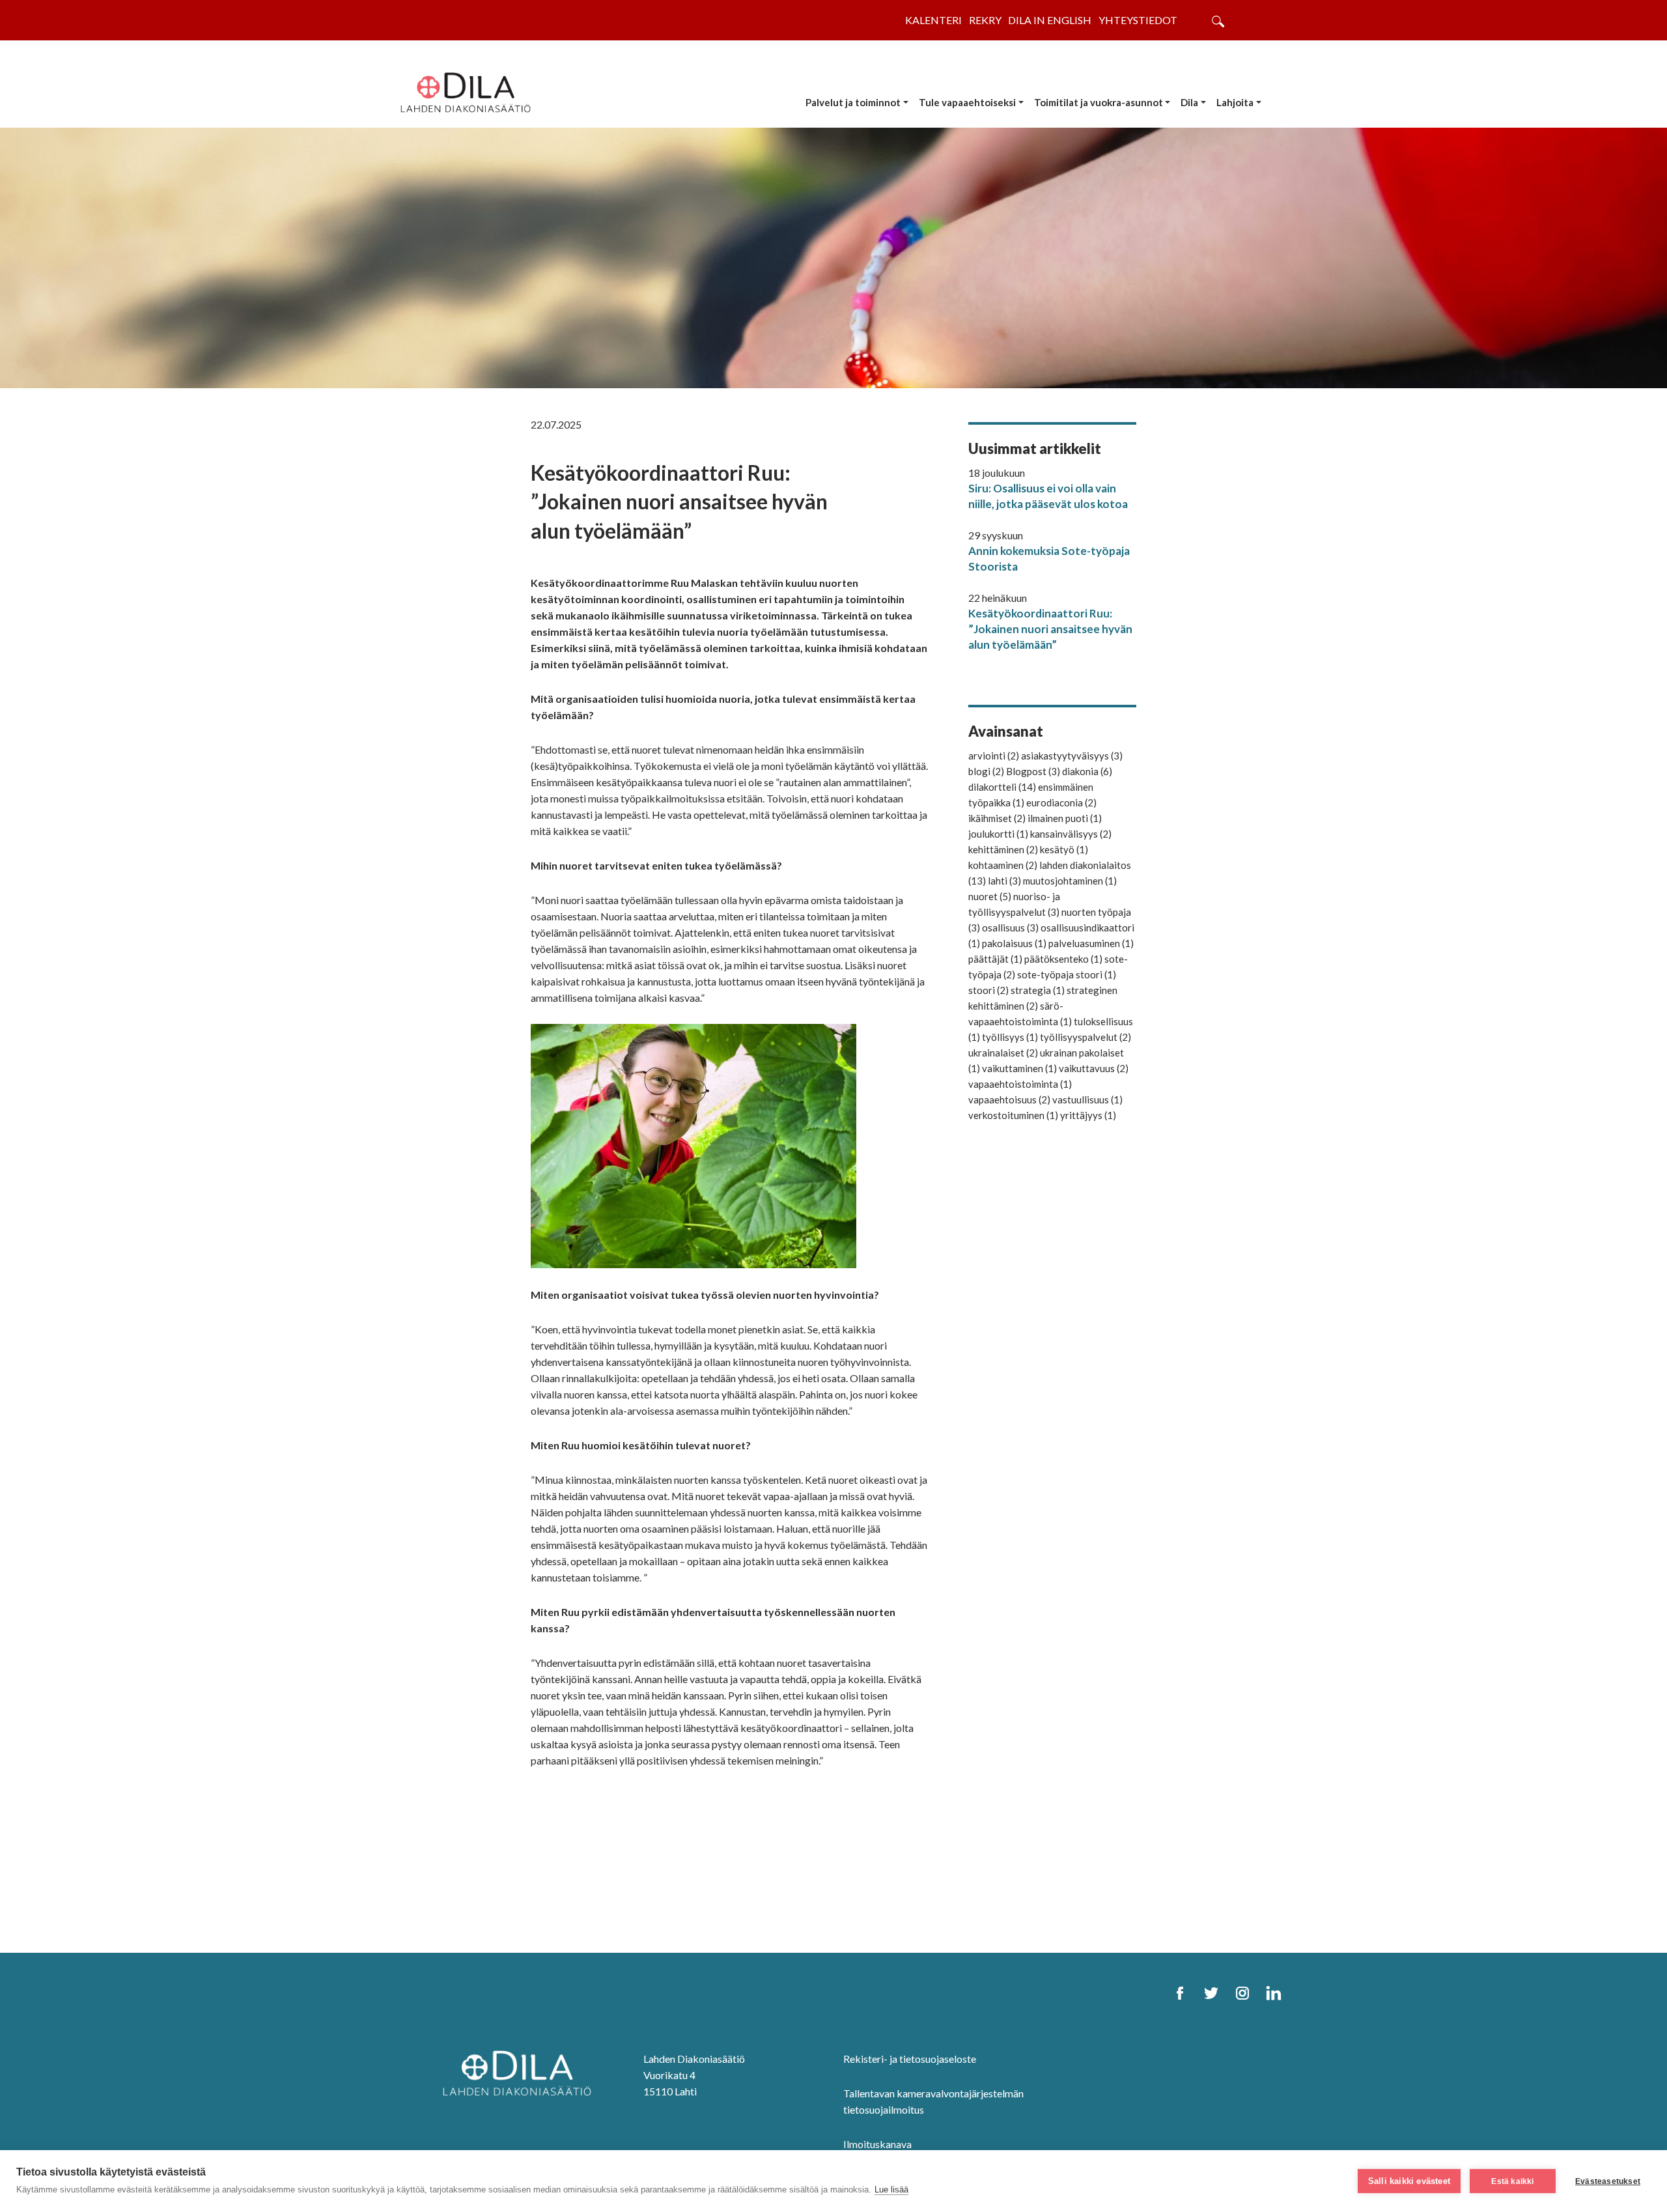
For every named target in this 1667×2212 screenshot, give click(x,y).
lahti (1004, 881)
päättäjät (995, 959)
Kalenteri (933, 20)
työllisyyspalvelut (1086, 1037)
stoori (988, 990)
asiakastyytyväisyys (1072, 756)
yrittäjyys (1088, 1115)
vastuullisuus (1087, 1099)
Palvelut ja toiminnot (853, 102)
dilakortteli (1002, 787)
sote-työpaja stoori (1067, 974)
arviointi (994, 756)
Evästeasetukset (1608, 2181)
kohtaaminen (1003, 865)
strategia (1038, 990)
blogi (986, 771)
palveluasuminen (1091, 943)
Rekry (985, 20)
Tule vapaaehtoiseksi (967, 102)
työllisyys (1010, 1037)
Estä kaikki (1512, 2181)
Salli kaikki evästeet (1409, 2181)
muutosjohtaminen (1070, 881)
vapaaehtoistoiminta (1020, 1084)
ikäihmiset (997, 818)
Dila (1189, 102)
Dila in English (1050, 20)
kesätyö (1064, 849)
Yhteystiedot (1138, 20)
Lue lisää (891, 2190)
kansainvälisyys (1071, 834)
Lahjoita (1235, 102)
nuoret (990, 896)
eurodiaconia (1061, 802)
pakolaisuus (1014, 943)
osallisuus (1010, 928)
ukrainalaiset (1003, 1053)
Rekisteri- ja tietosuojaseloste (910, 2059)
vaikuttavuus (1094, 1068)
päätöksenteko (1063, 959)
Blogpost (1033, 771)
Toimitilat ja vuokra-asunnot (1099, 102)
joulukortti (998, 834)
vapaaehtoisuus (1009, 1099)
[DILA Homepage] (517, 2072)
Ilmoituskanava (877, 2144)
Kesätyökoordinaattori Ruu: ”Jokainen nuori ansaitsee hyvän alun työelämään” (1050, 629)
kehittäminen (1003, 849)
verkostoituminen (1013, 1115)
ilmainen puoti (1065, 818)
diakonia (1087, 771)
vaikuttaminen (1019, 1068)
